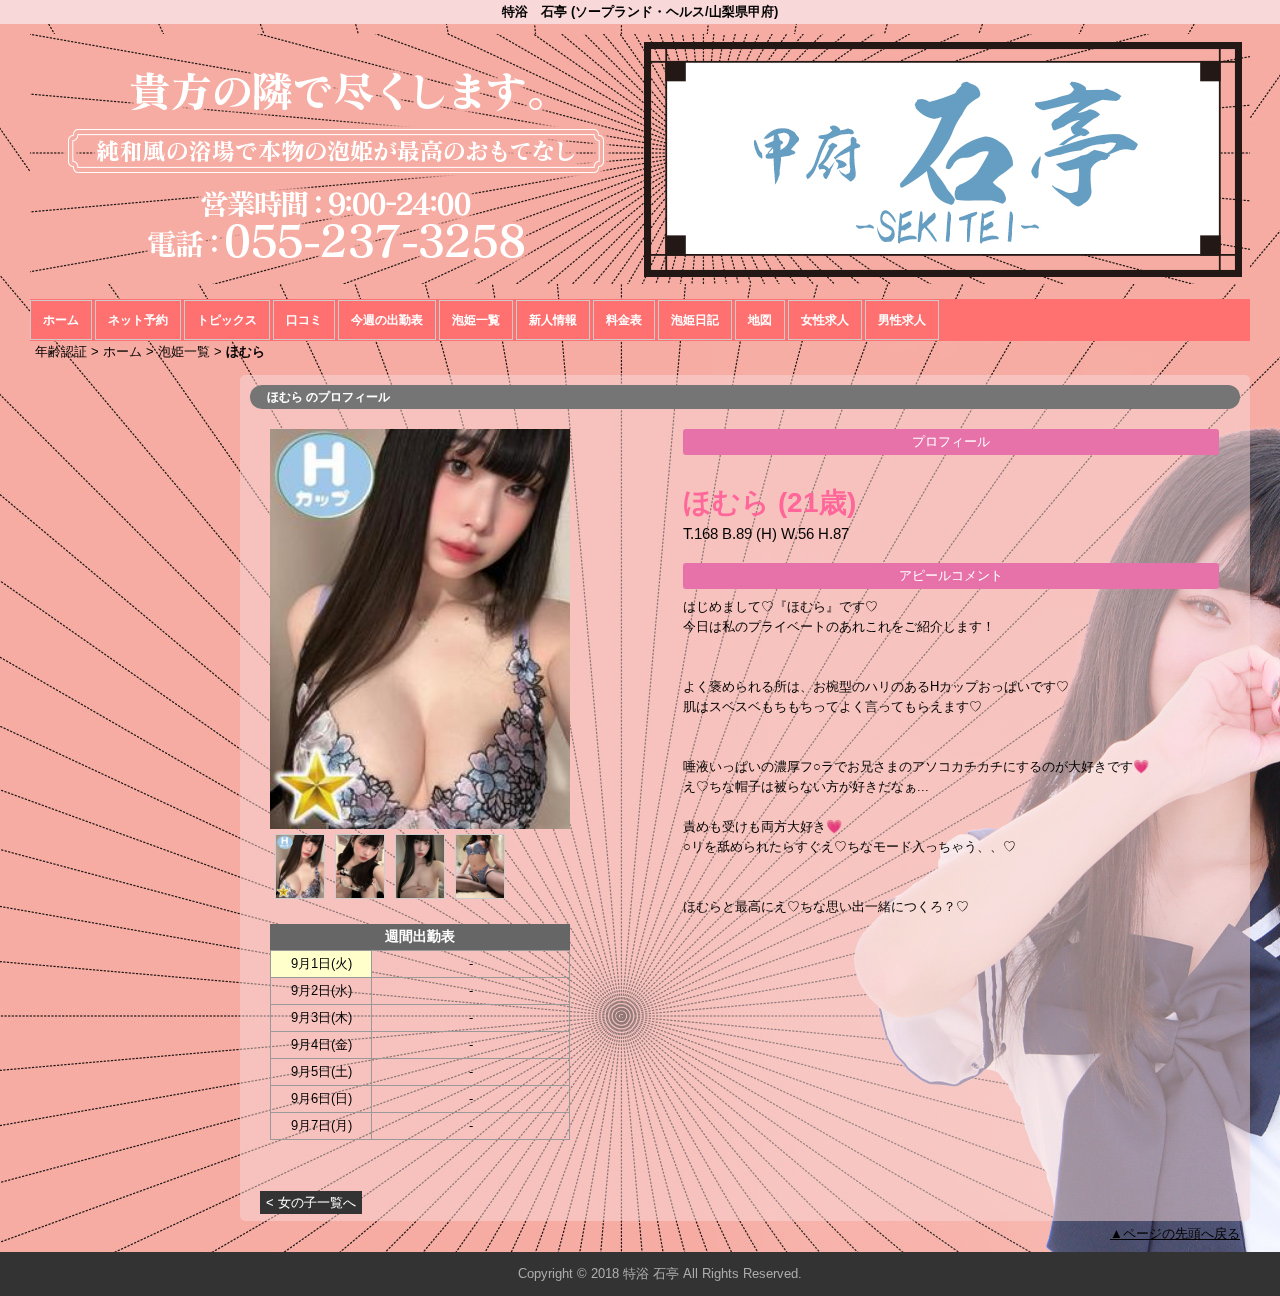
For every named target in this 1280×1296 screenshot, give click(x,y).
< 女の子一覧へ (311, 1202)
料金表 (624, 320)
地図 (760, 320)
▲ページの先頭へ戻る (1175, 1233)
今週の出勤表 (387, 320)
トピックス (227, 320)
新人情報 (553, 320)
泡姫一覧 (476, 320)
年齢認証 (61, 351)
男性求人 (902, 320)
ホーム (61, 320)
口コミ (304, 320)
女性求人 (825, 320)
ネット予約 (138, 320)
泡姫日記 (695, 320)
